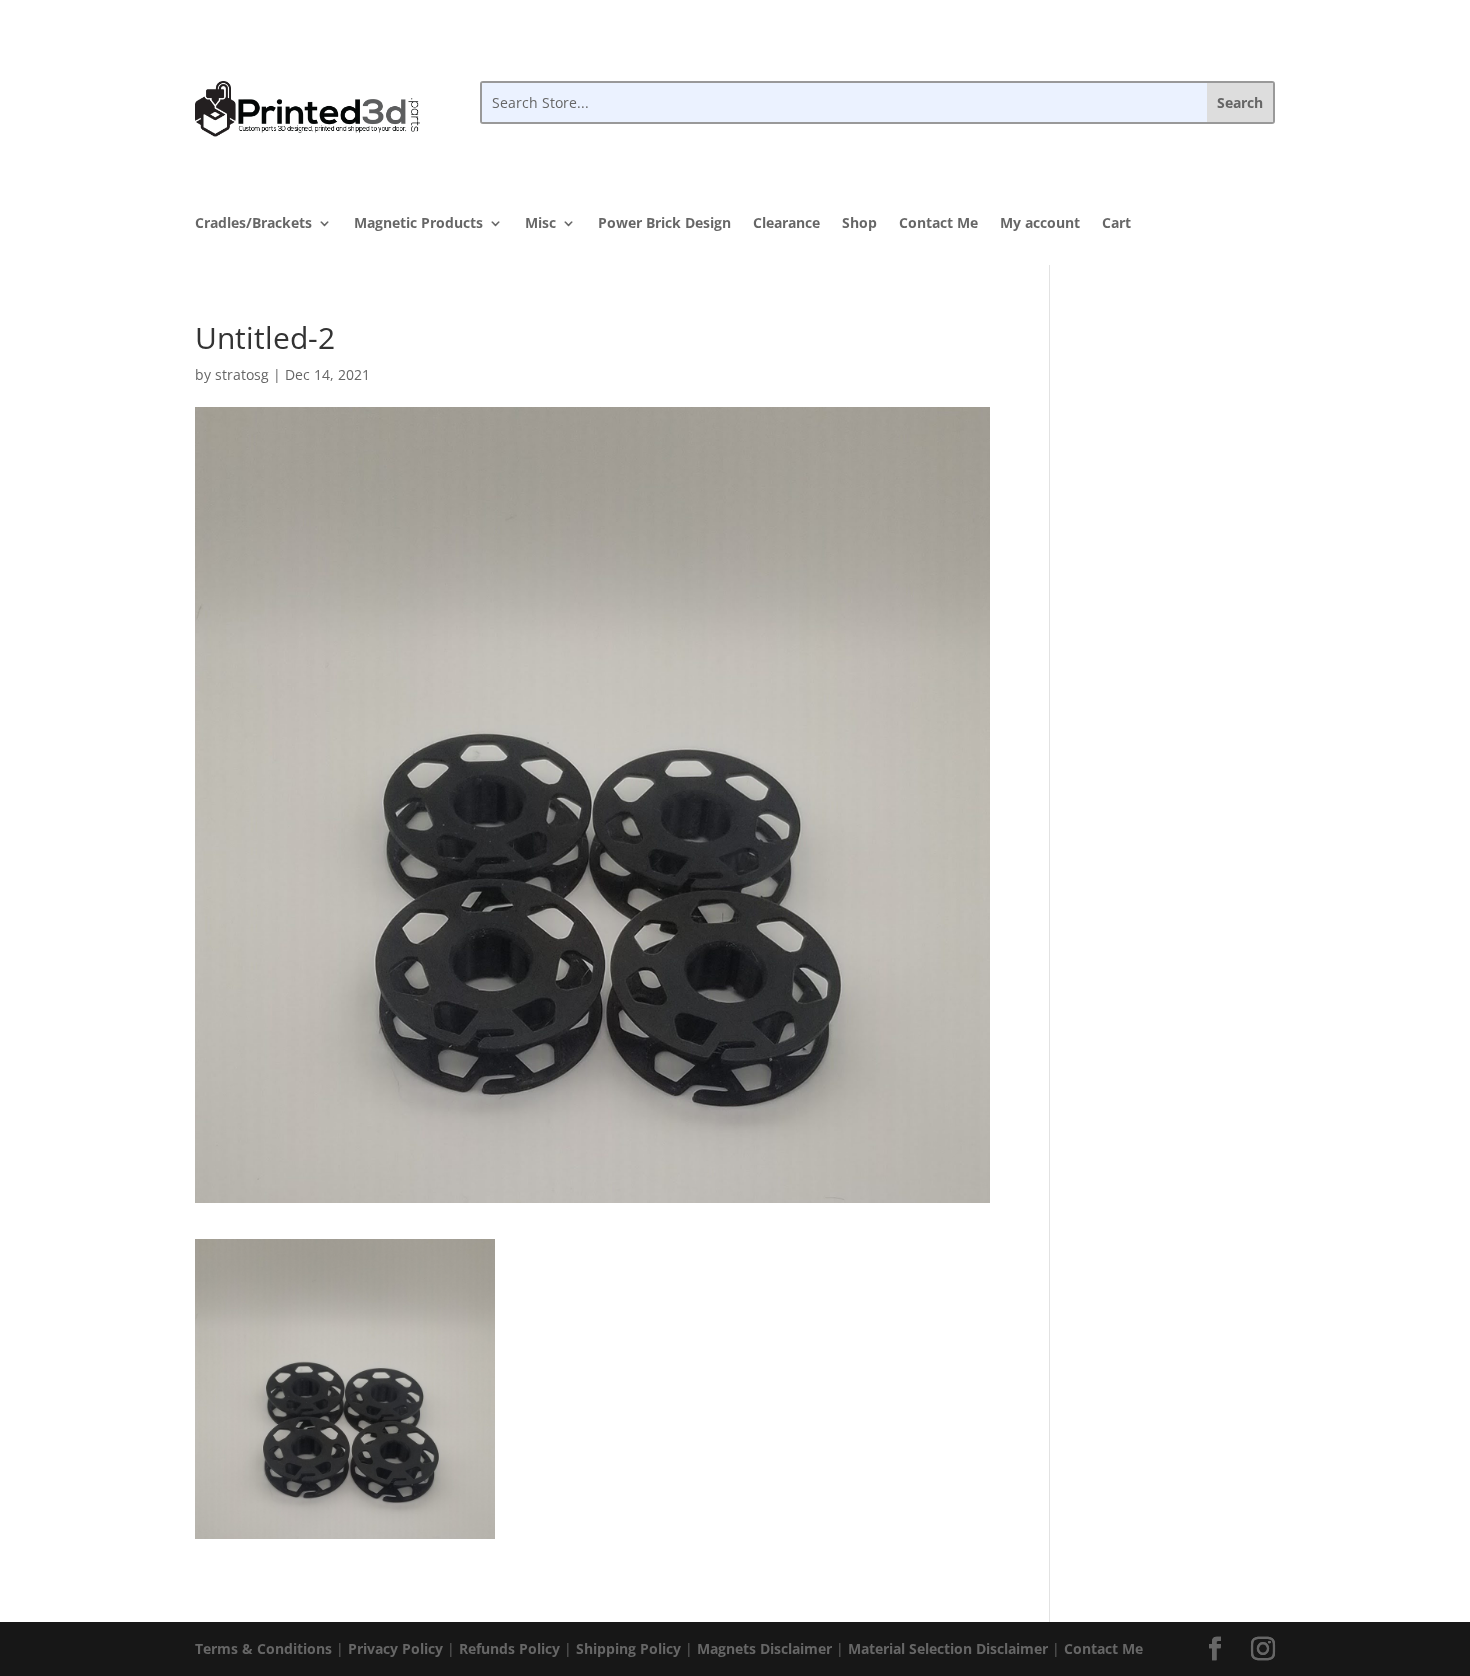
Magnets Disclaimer (764, 1648)
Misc (540, 224)
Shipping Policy (628, 1648)
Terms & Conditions (263, 1648)
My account (1040, 224)
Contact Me (938, 224)
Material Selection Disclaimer (948, 1648)
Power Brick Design (664, 224)
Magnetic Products (418, 224)
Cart (1116, 224)
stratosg (242, 374)
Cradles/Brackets (253, 224)
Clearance (786, 224)
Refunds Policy (509, 1648)
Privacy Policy (395, 1648)
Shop (859, 224)
